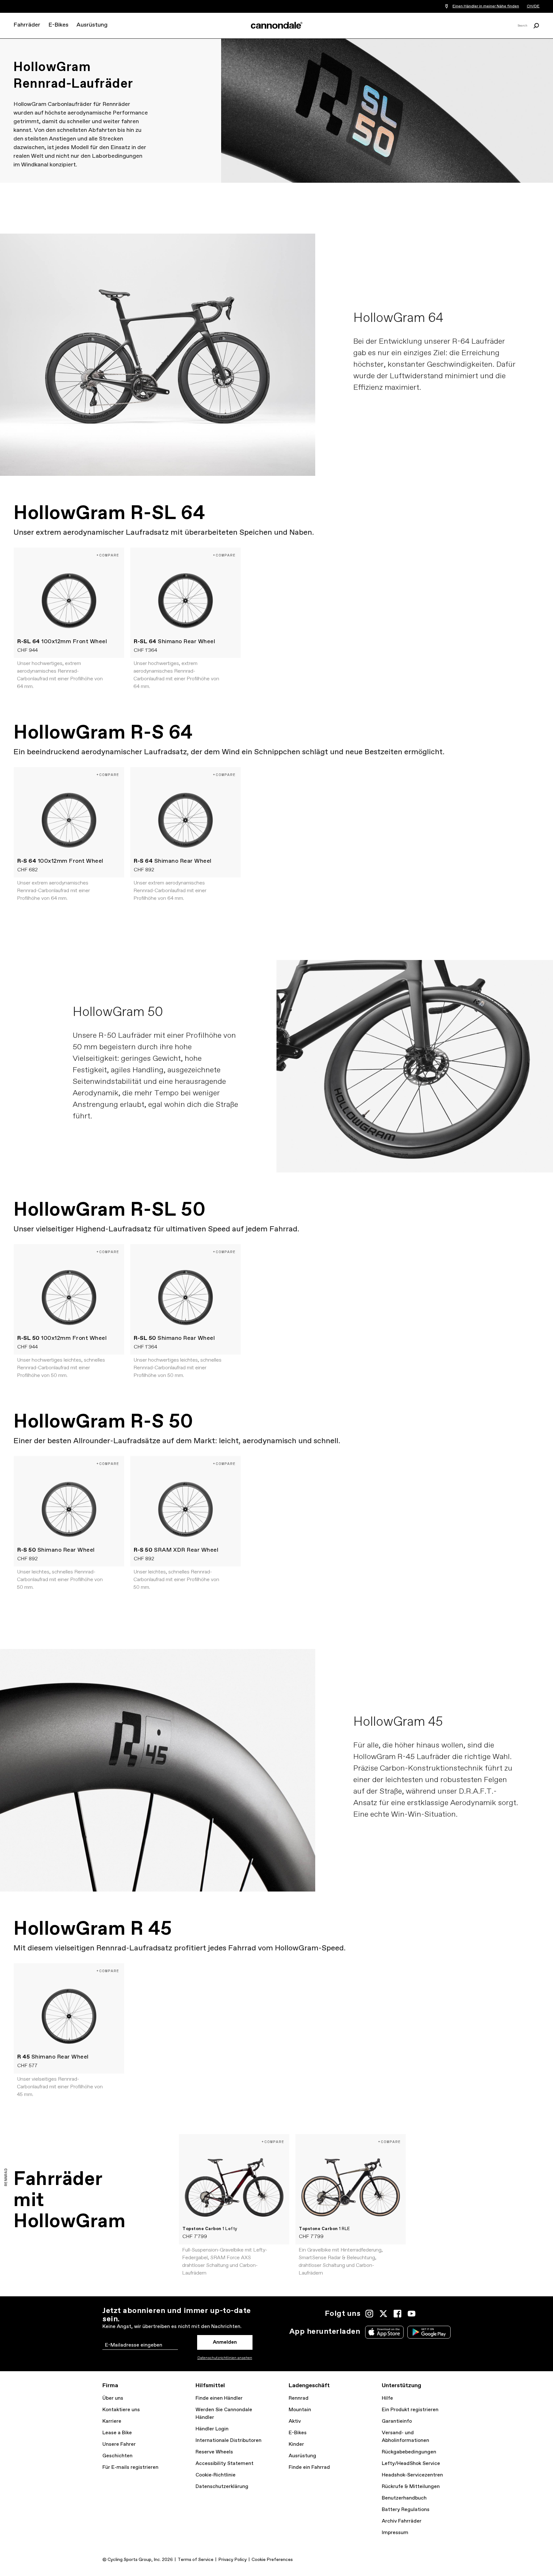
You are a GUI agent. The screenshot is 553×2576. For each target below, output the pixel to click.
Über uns (113, 2398)
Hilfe (387, 2398)
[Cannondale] (276, 25)
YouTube (412, 2314)
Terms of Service (196, 2560)
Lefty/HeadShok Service (411, 2464)
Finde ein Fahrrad (309, 2467)
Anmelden (225, 2342)
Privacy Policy (232, 2560)
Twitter (383, 2314)
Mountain (300, 2410)
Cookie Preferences (272, 2560)
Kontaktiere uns (121, 2410)
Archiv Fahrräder (402, 2521)
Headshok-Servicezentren (412, 2475)
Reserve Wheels (214, 2452)
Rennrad (299, 2398)
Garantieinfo (397, 2421)
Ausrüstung (92, 25)
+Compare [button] (108, 555)
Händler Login (212, 2429)
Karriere (112, 2421)
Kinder (296, 2444)
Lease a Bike (117, 2433)
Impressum (395, 2533)
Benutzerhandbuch (404, 2498)
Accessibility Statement (224, 2464)
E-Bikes (58, 25)
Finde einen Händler (219, 2398)
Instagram (369, 2314)
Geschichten (117, 2456)
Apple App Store (384, 2332)
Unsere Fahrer (119, 2444)
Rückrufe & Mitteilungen (411, 2487)
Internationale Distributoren (228, 2440)
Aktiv (295, 2421)
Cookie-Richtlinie (216, 2475)
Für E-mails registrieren (130, 2467)
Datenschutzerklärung (222, 2487)
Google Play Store (429, 2332)
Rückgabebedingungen (409, 2452)
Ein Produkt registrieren (410, 2410)
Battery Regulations (406, 2510)
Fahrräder (27, 25)
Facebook (397, 2314)
